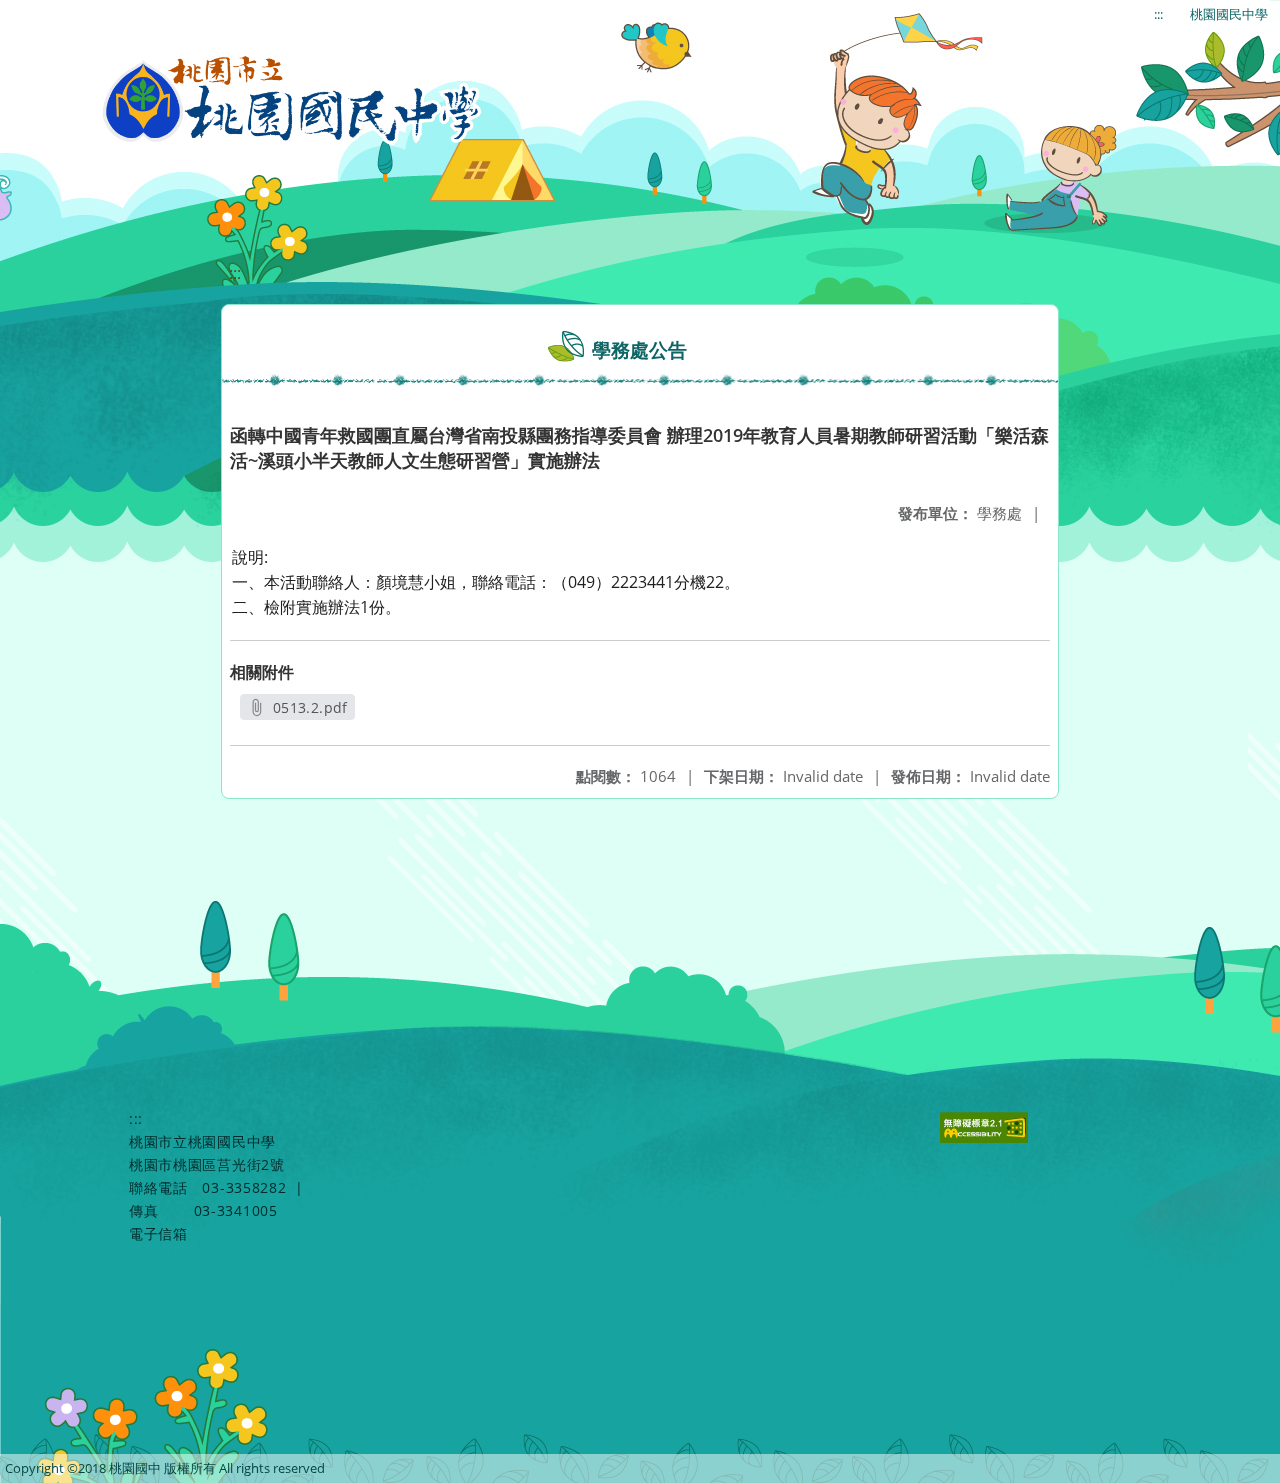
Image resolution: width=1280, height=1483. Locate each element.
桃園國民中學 (1229, 14)
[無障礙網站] (986, 1137)
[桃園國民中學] (292, 100)
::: (1158, 14)
